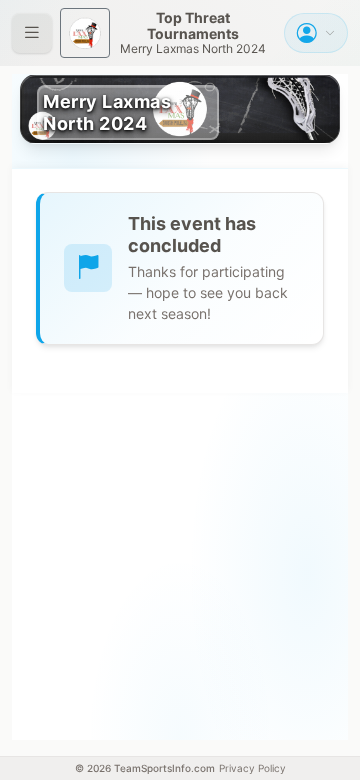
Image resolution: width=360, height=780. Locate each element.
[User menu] (316, 33)
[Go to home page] (85, 33)
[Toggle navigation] (32, 33)
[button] (193, 33)
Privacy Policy (252, 768)
